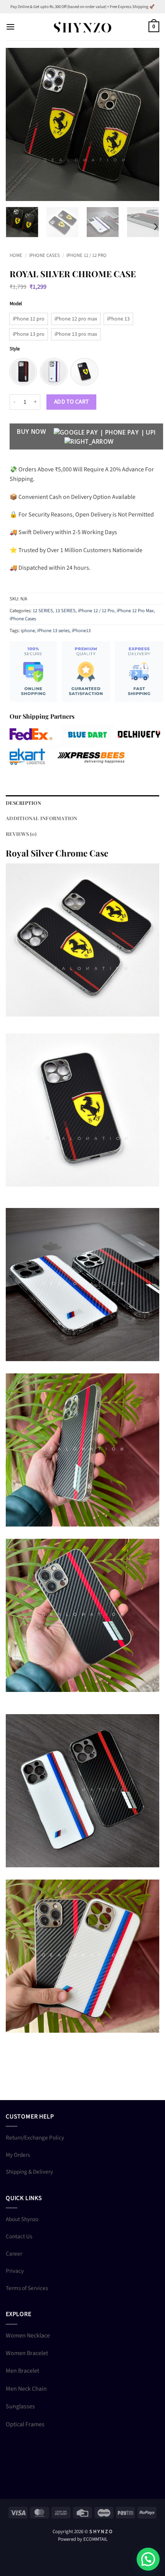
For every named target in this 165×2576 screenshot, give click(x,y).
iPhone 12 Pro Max (135, 611)
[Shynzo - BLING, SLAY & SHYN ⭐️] (82, 27)
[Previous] (18, 124)
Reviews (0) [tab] (21, 834)
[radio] (29, 319)
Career (14, 2254)
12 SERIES (43, 611)
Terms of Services (27, 2288)
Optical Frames (25, 2424)
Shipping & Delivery (29, 2172)
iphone (28, 631)
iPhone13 (81, 631)
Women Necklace (28, 2336)
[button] (10, 27)
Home (16, 255)
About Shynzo (22, 2219)
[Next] (147, 124)
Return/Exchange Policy (35, 2138)
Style (15, 349)
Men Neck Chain (26, 2389)
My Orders (18, 2155)
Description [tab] (23, 803)
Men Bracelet (22, 2371)
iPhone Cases (45, 255)
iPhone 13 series (53, 631)
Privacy (15, 2271)
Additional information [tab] (42, 818)
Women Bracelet (27, 2353)
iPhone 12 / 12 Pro (87, 255)
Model (16, 304)
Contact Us (19, 2236)
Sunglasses (20, 2406)
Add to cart (72, 402)
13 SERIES (65, 611)
